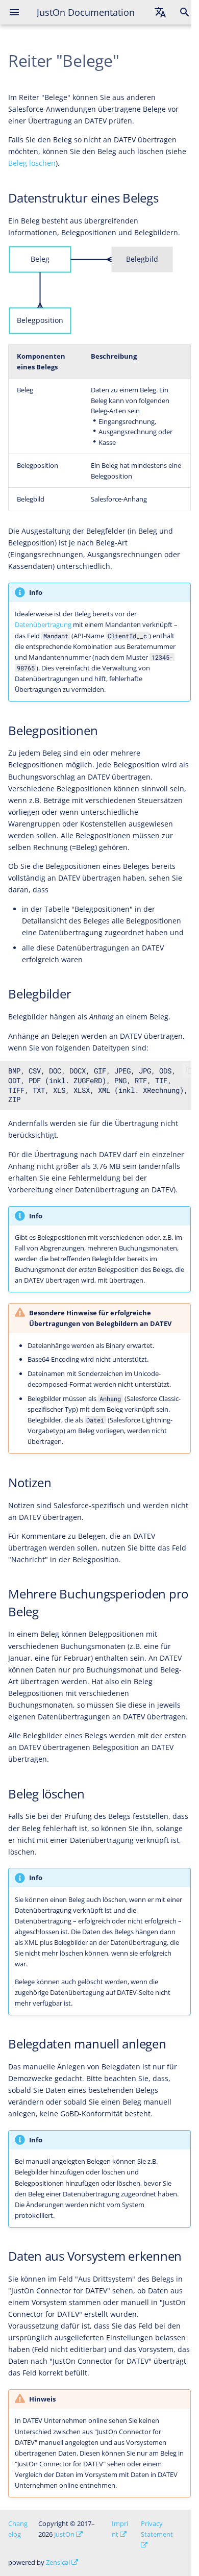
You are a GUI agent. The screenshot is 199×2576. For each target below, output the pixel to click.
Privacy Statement (157, 2529)
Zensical (58, 2562)
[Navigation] (14, 12)
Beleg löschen (32, 163)
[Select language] (160, 12)
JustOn (64, 2534)
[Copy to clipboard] (190, 1070)
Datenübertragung (43, 624)
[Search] (185, 12)
